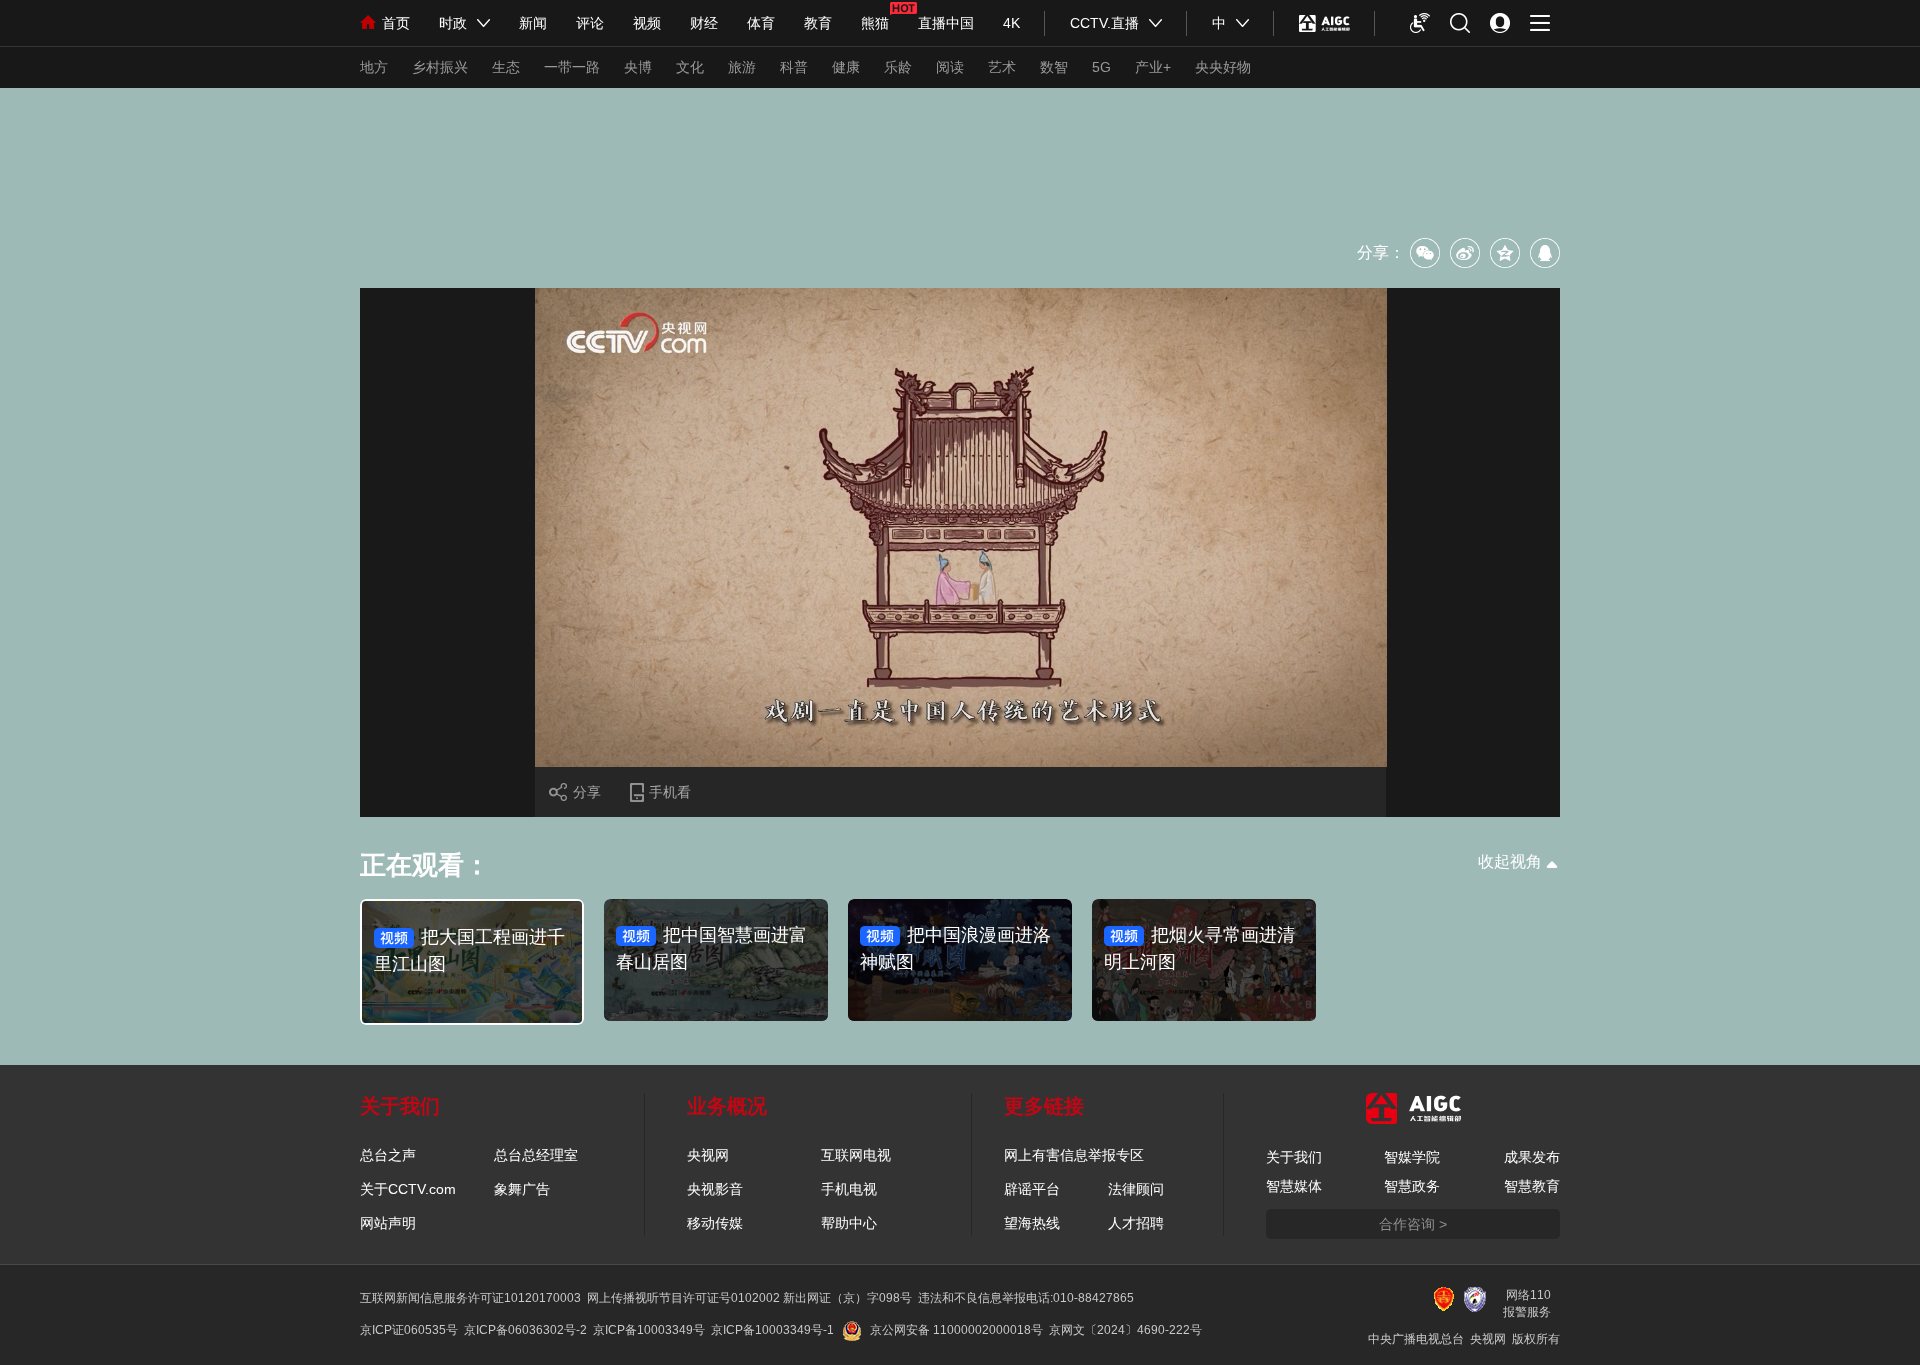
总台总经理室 (536, 1155)
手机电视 (849, 1189)
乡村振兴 (440, 67)
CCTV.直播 (1104, 23)
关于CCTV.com (408, 1189)
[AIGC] (1324, 23)
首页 (396, 23)
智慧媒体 (1294, 1186)
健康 (846, 67)
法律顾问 (1136, 1189)
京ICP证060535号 (409, 1330)
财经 (704, 23)
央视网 (708, 1155)
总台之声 (388, 1155)
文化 (690, 67)
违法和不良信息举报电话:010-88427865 (1026, 1298)
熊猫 (875, 23)
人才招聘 (1136, 1223)
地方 (374, 67)
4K (1011, 23)
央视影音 (715, 1189)
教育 (818, 23)
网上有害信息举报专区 (1074, 1155)
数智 (1054, 67)
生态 (506, 67)
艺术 (1002, 67)
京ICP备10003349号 (649, 1330)
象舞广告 (522, 1189)
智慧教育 (1532, 1186)
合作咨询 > (1413, 1224)
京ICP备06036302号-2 (525, 1330)
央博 (638, 67)
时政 (453, 23)
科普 (794, 67)
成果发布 (1532, 1157)
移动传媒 (715, 1223)
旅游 (742, 67)
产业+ (1153, 67)
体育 (761, 23)
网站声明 (388, 1223)
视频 (647, 23)
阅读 (950, 67)
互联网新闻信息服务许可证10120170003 (470, 1298)
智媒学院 (1412, 1157)
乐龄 (898, 67)
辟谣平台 (1032, 1189)
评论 (590, 23)
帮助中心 (849, 1223)
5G (1101, 67)
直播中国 (946, 23)
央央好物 (1223, 67)
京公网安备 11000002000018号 (956, 1330)
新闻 (533, 23)
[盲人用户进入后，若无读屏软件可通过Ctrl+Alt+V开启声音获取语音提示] (1420, 23)
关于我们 (1294, 1157)
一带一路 (572, 67)
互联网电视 (856, 1155)
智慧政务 (1412, 1186)
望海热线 (1032, 1223)
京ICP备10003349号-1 (772, 1330)
